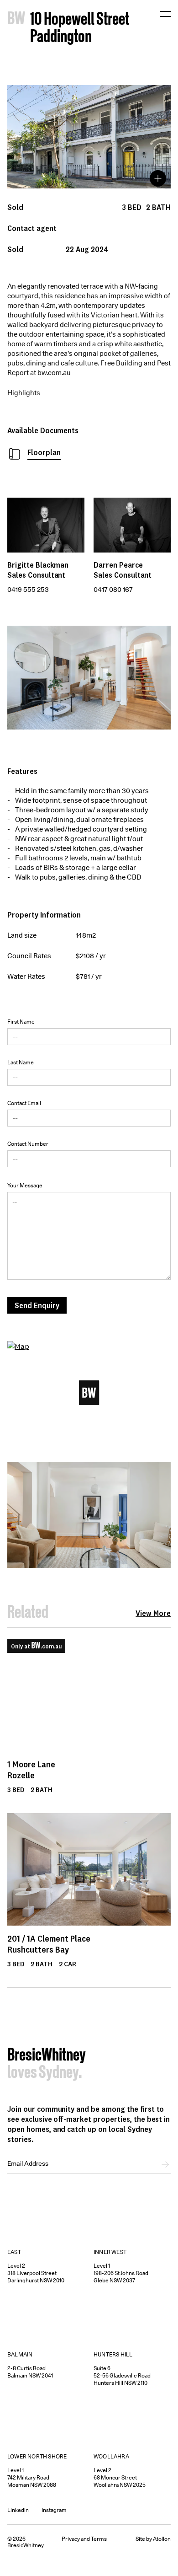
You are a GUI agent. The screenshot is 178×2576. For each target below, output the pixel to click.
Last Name (21, 1062)
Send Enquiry (37, 1305)
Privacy (71, 2539)
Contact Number (28, 1144)
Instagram (54, 2510)
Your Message (25, 1185)
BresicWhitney (47, 2056)
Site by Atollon (153, 2539)
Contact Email (24, 1103)
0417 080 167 (113, 590)
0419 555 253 (28, 590)
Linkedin (18, 2510)
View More (153, 1613)
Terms (99, 2539)
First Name (21, 1022)
